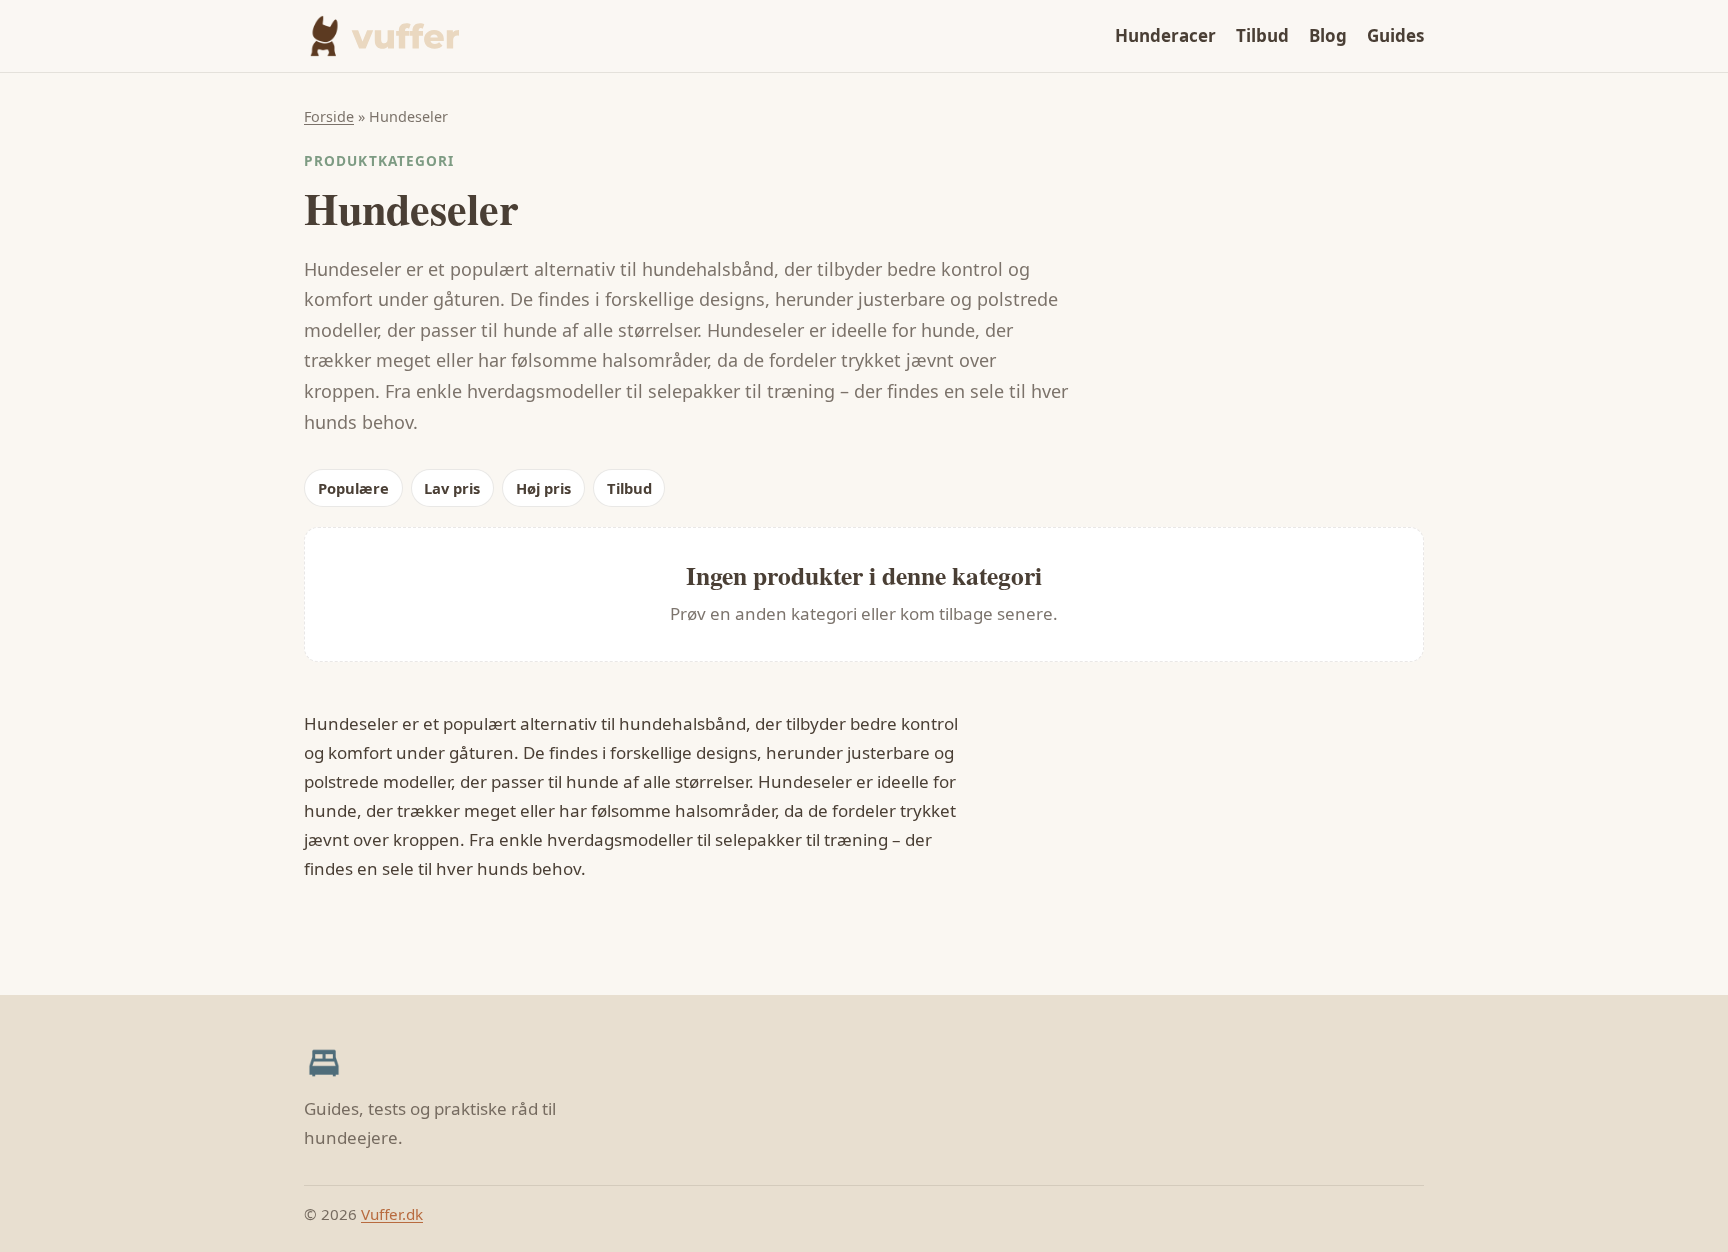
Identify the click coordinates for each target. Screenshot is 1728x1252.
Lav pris (452, 488)
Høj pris (543, 488)
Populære (353, 488)
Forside (329, 116)
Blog (1328, 35)
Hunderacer (1165, 35)
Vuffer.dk (392, 1214)
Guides (1395, 35)
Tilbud (1262, 35)
